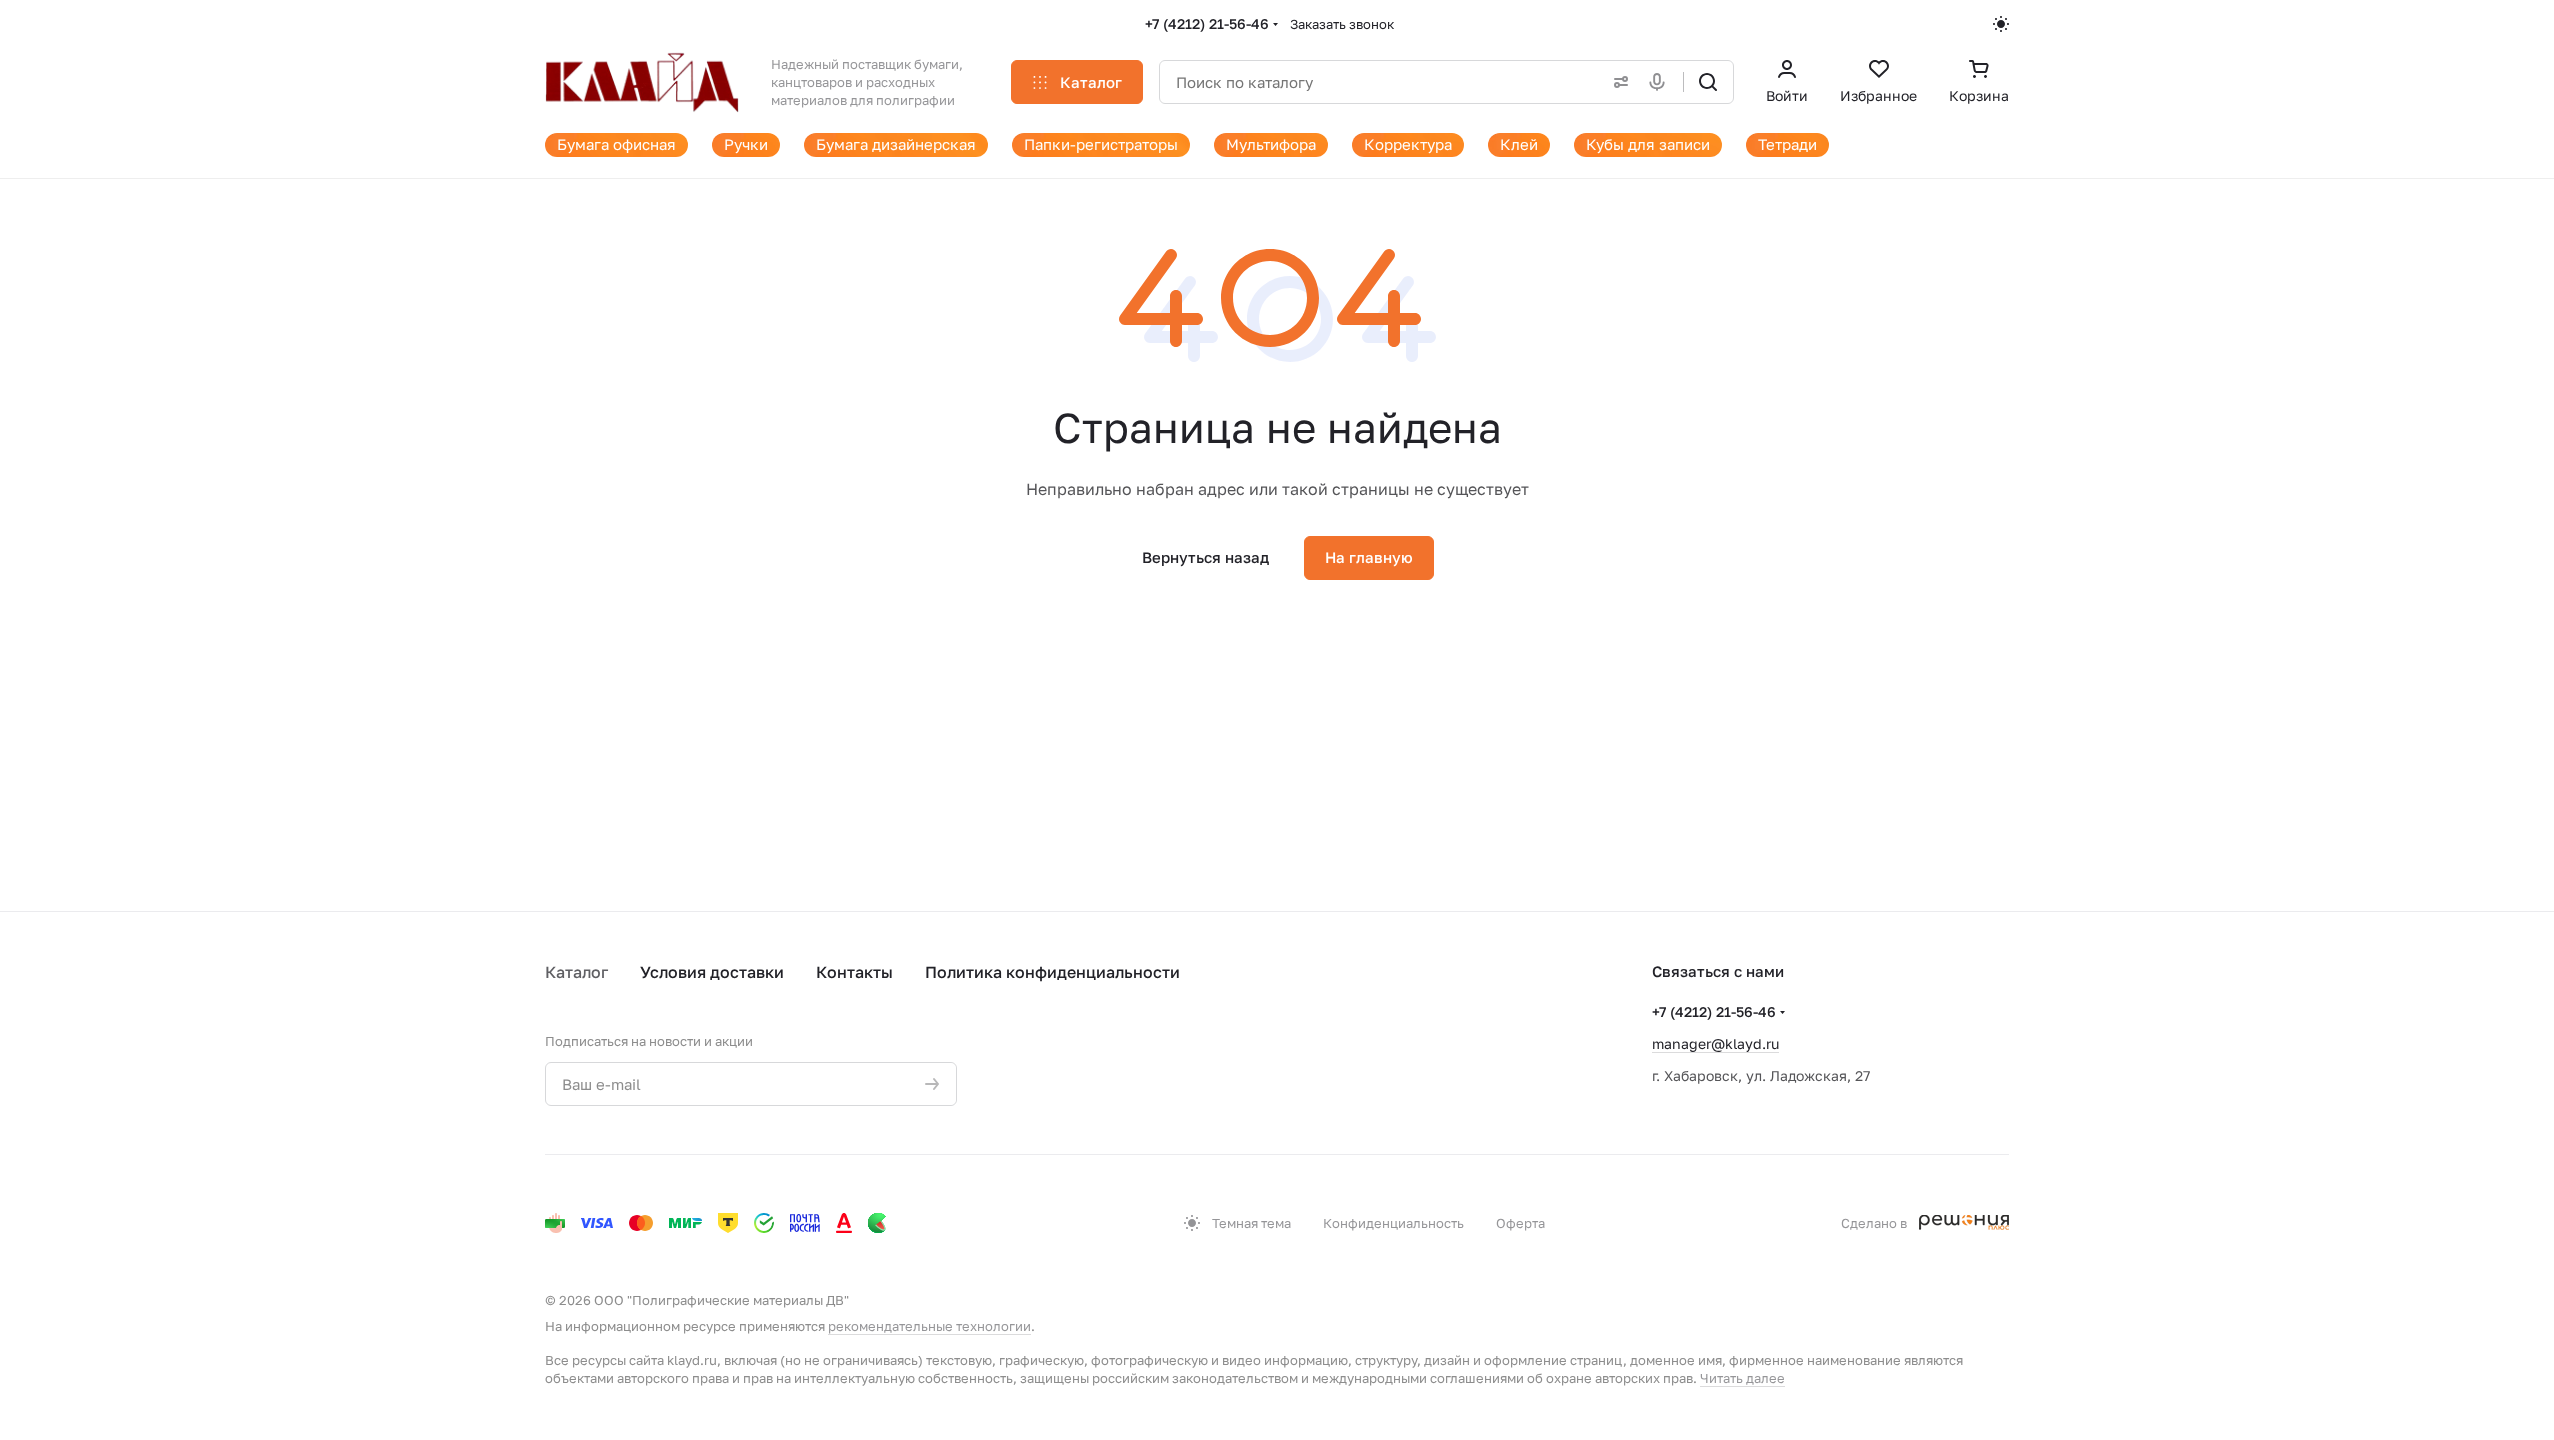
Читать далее (1742, 1378)
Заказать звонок (1342, 24)
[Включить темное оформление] (2001, 24)
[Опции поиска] (1617, 82)
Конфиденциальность (1393, 1223)
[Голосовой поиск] (1661, 82)
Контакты (854, 972)
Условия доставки (712, 972)
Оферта (1520, 1223)
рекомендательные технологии (929, 1326)
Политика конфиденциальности (1052, 972)
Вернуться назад (1205, 557)
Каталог (576, 972)
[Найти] (1708, 82)
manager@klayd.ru (1715, 1043)
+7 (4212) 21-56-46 (1207, 23)
